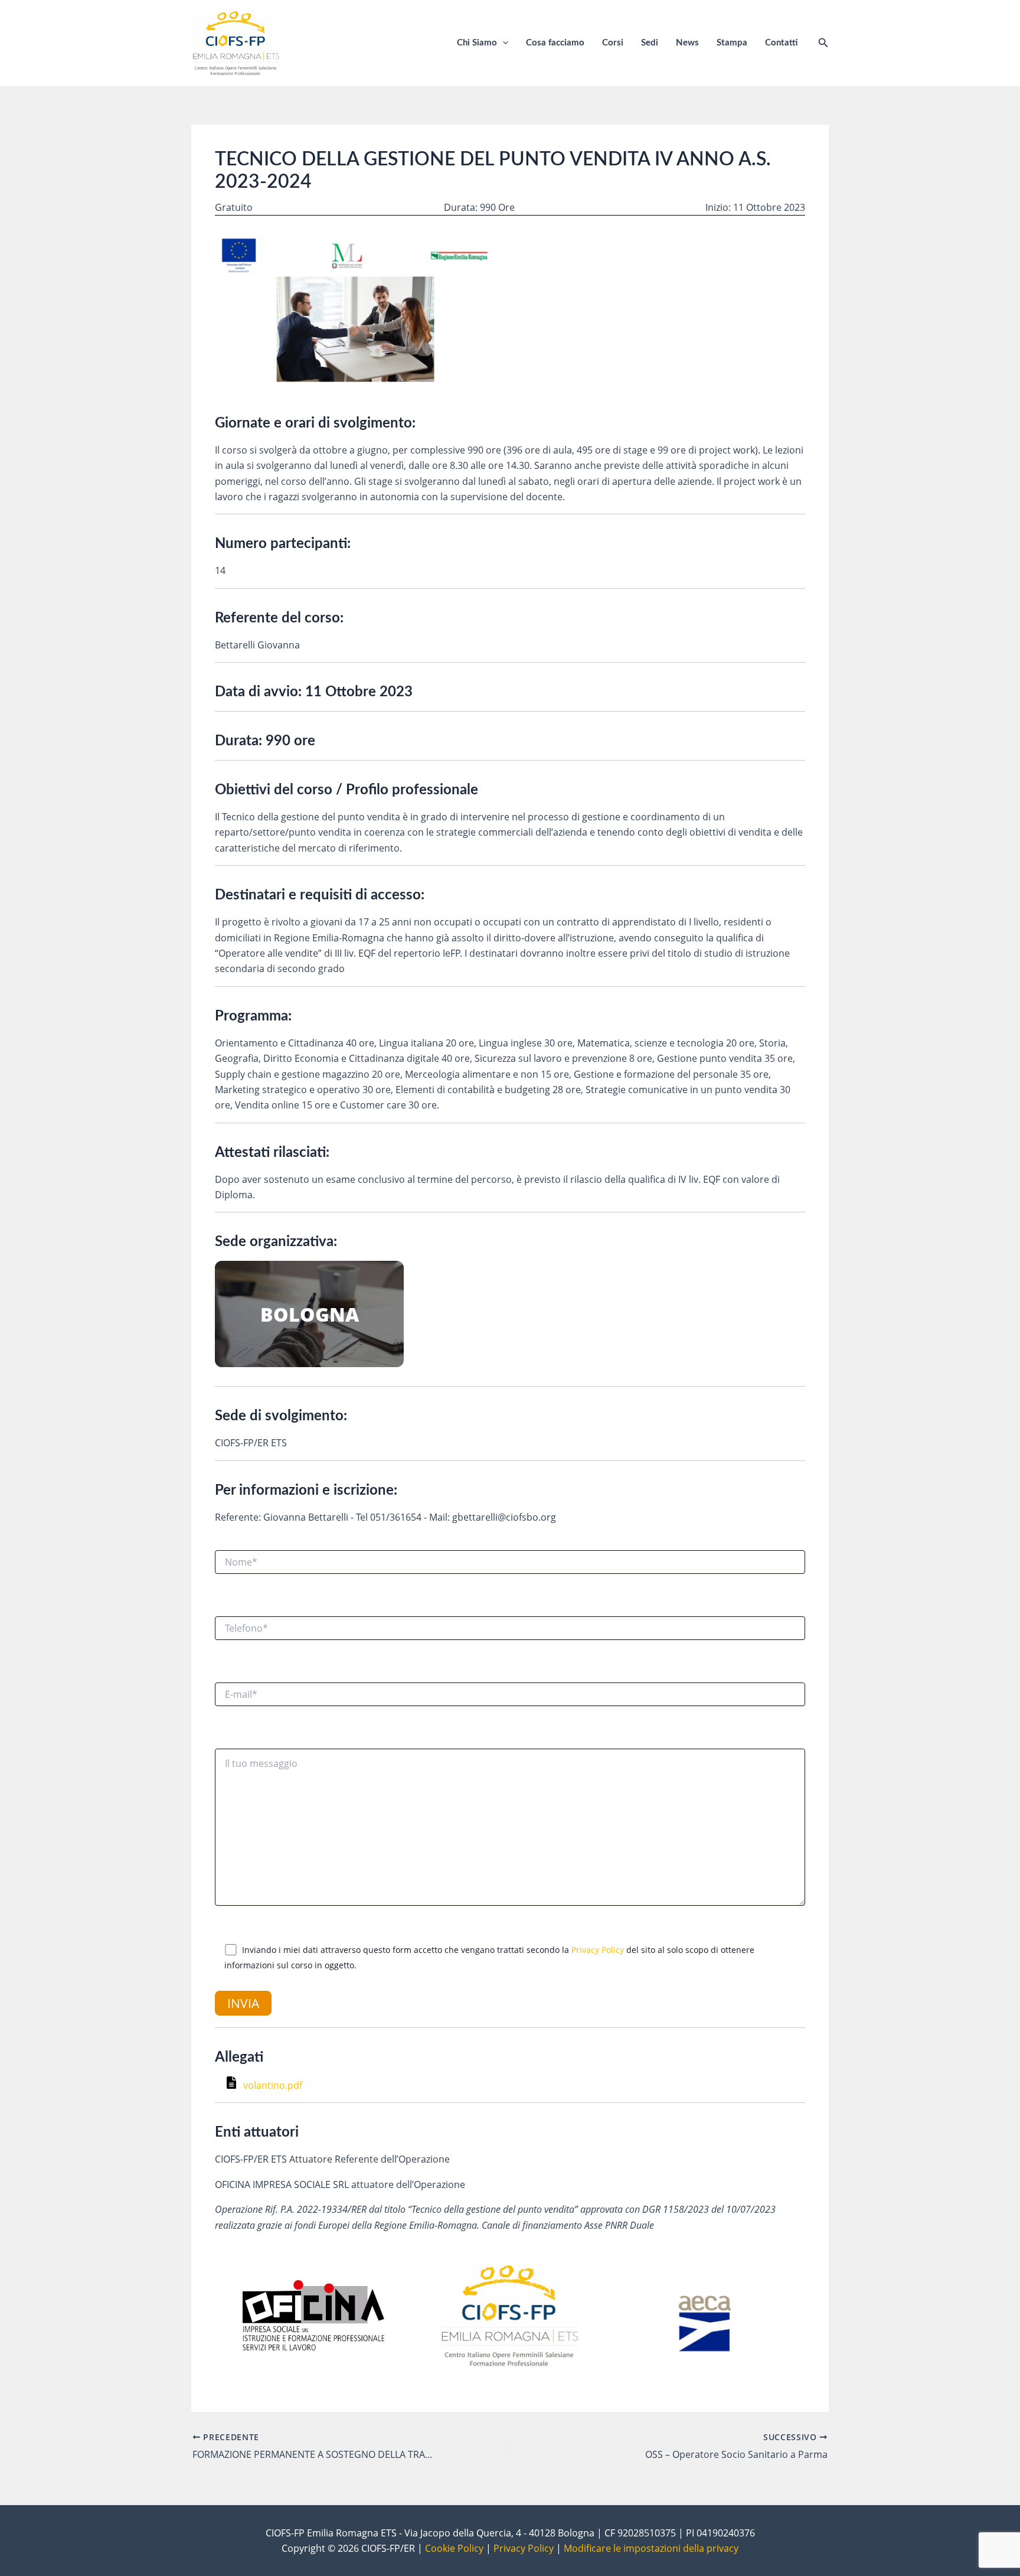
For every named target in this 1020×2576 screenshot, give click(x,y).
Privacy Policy (598, 1950)
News (687, 43)
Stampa (732, 43)
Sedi (650, 43)
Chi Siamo (477, 43)
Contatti (781, 43)
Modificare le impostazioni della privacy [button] (651, 2548)
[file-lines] (233, 2085)
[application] (503, 43)
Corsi (613, 43)
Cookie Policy (454, 2548)
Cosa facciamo (555, 43)
